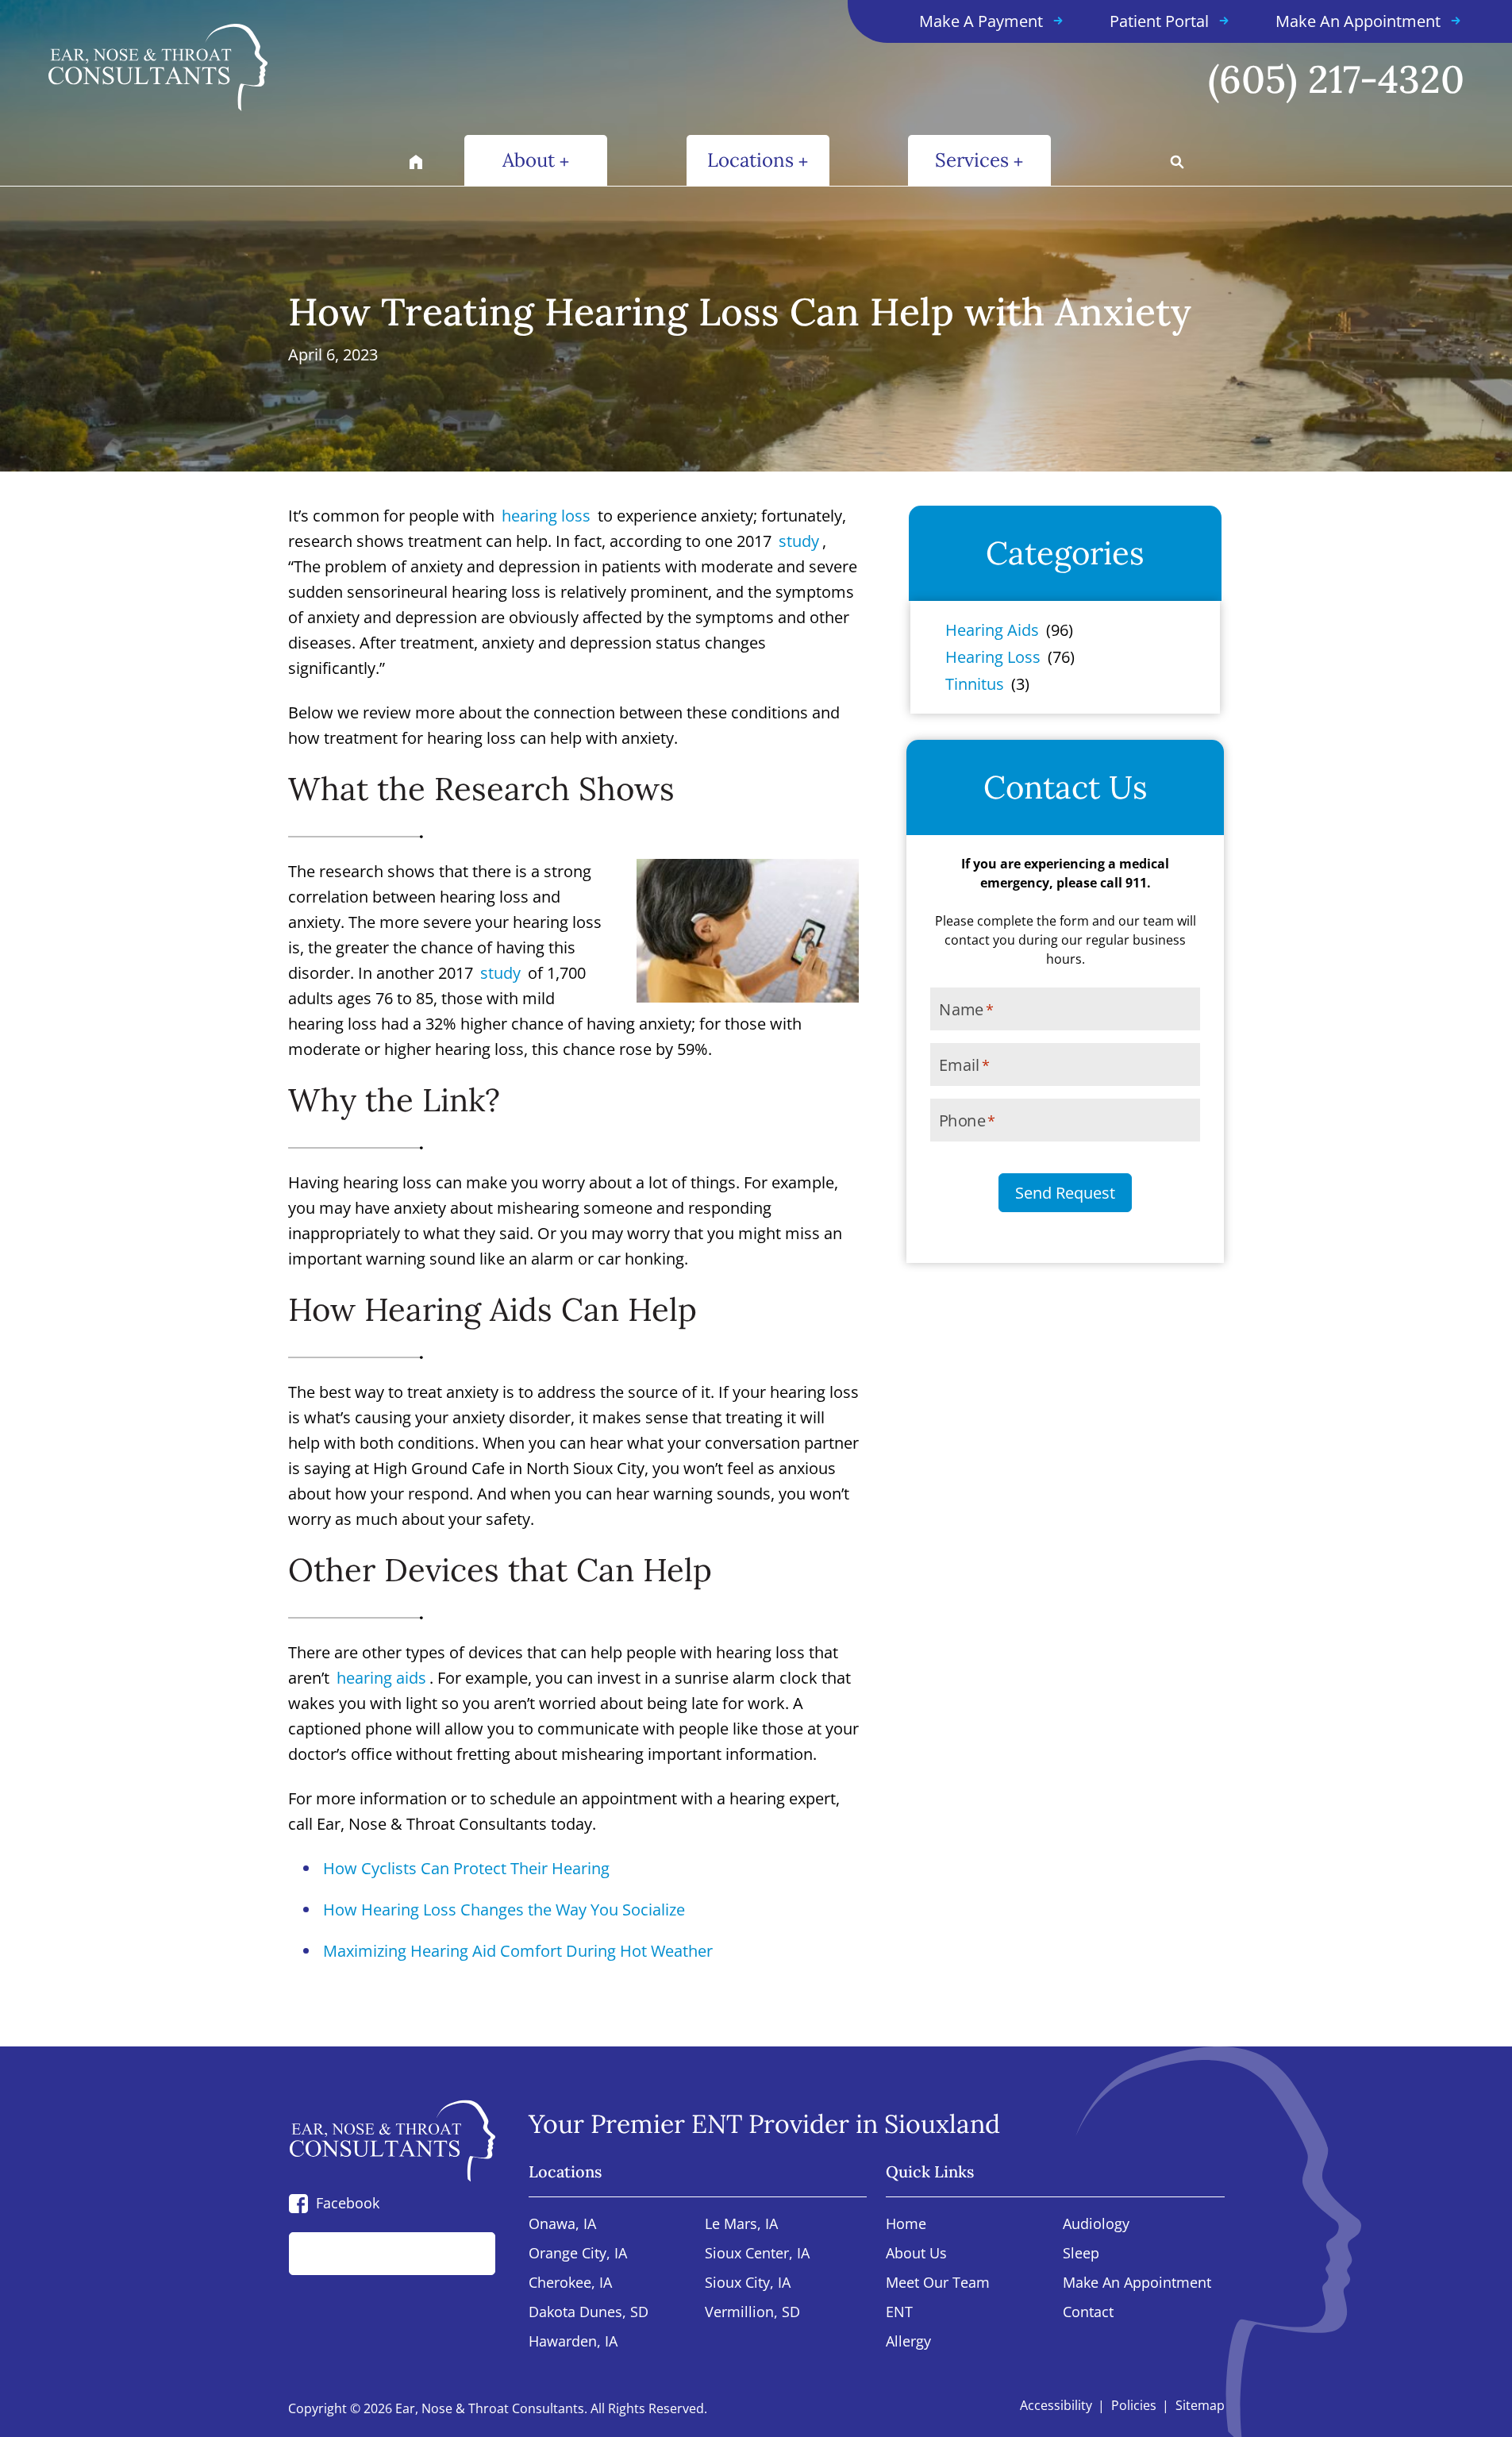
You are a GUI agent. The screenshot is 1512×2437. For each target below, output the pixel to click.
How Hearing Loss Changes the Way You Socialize (504, 1910)
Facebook (348, 2203)
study (799, 541)
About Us (916, 2254)
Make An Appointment (1137, 2283)
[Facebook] (298, 2203)
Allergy (908, 2342)
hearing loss (546, 516)
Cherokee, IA (570, 2283)
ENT (899, 2313)
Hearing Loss (993, 657)
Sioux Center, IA (757, 2254)
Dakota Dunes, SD (589, 2313)
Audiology (1096, 2225)
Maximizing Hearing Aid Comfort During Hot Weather (518, 1951)
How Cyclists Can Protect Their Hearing (466, 1868)
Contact (1088, 2313)
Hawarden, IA (573, 2342)
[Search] (466, 2254)
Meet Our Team (938, 2283)
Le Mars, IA (741, 2225)
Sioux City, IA (748, 2283)
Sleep (1081, 2254)
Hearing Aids (992, 630)
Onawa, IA (562, 2225)
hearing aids (381, 1678)
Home (906, 2225)
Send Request (1065, 1193)
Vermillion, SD (752, 2313)
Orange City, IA (578, 2254)
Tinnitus (975, 684)
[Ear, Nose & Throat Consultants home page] (251, 67)
